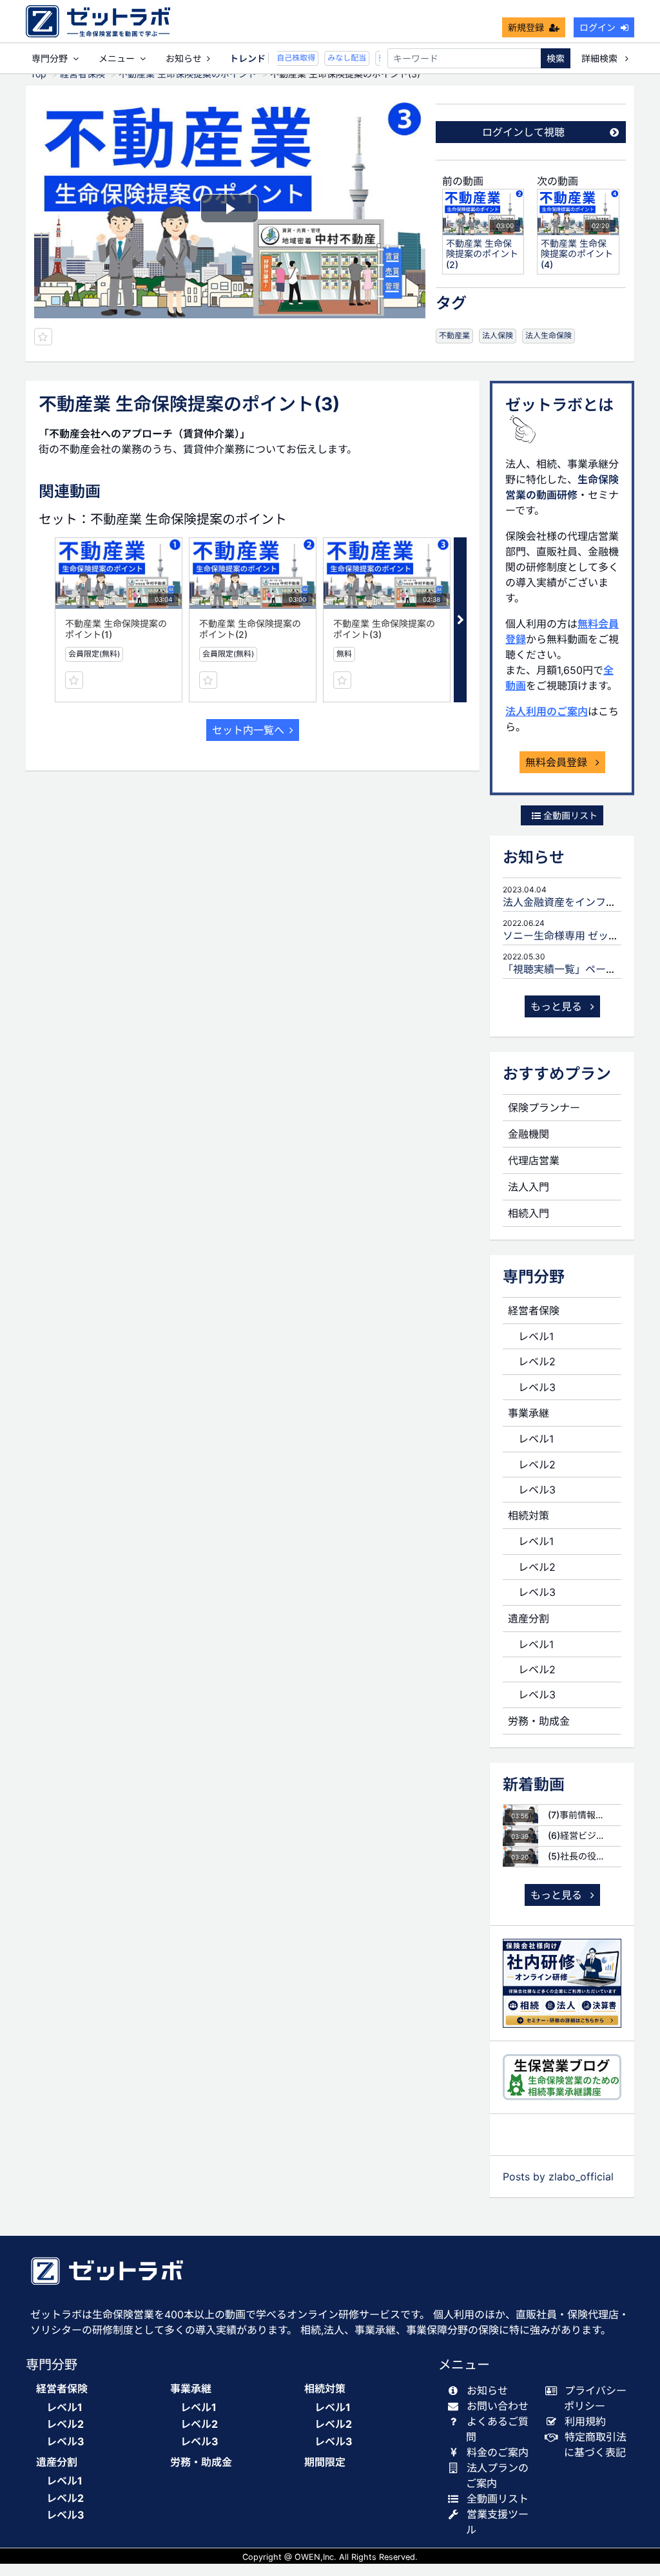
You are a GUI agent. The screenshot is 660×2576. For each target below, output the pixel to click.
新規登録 (526, 27)
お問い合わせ (498, 2406)
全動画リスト (569, 815)
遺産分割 (529, 1619)
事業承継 (529, 1413)
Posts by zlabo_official (558, 2177)
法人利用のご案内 (547, 711)
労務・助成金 (539, 1721)
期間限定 (325, 2462)
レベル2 (537, 1361)
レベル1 (536, 1336)
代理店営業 (534, 1160)
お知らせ (184, 58)
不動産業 (454, 335)
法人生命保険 (548, 335)
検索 (556, 58)
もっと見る (558, 1006)
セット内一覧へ (248, 730)
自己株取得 (287, 58)
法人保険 (498, 335)
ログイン (597, 27)
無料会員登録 (558, 762)
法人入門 (529, 1187)
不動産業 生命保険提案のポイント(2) (250, 629)
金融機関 (529, 1134)
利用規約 (585, 2421)
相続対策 (529, 1515)
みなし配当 (338, 58)
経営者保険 (534, 1311)
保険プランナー (544, 1108)
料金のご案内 (498, 2452)
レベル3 (537, 1387)
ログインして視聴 (523, 132)
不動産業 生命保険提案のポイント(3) (384, 629)
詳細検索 (601, 58)
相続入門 (529, 1213)
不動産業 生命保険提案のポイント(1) (116, 629)
